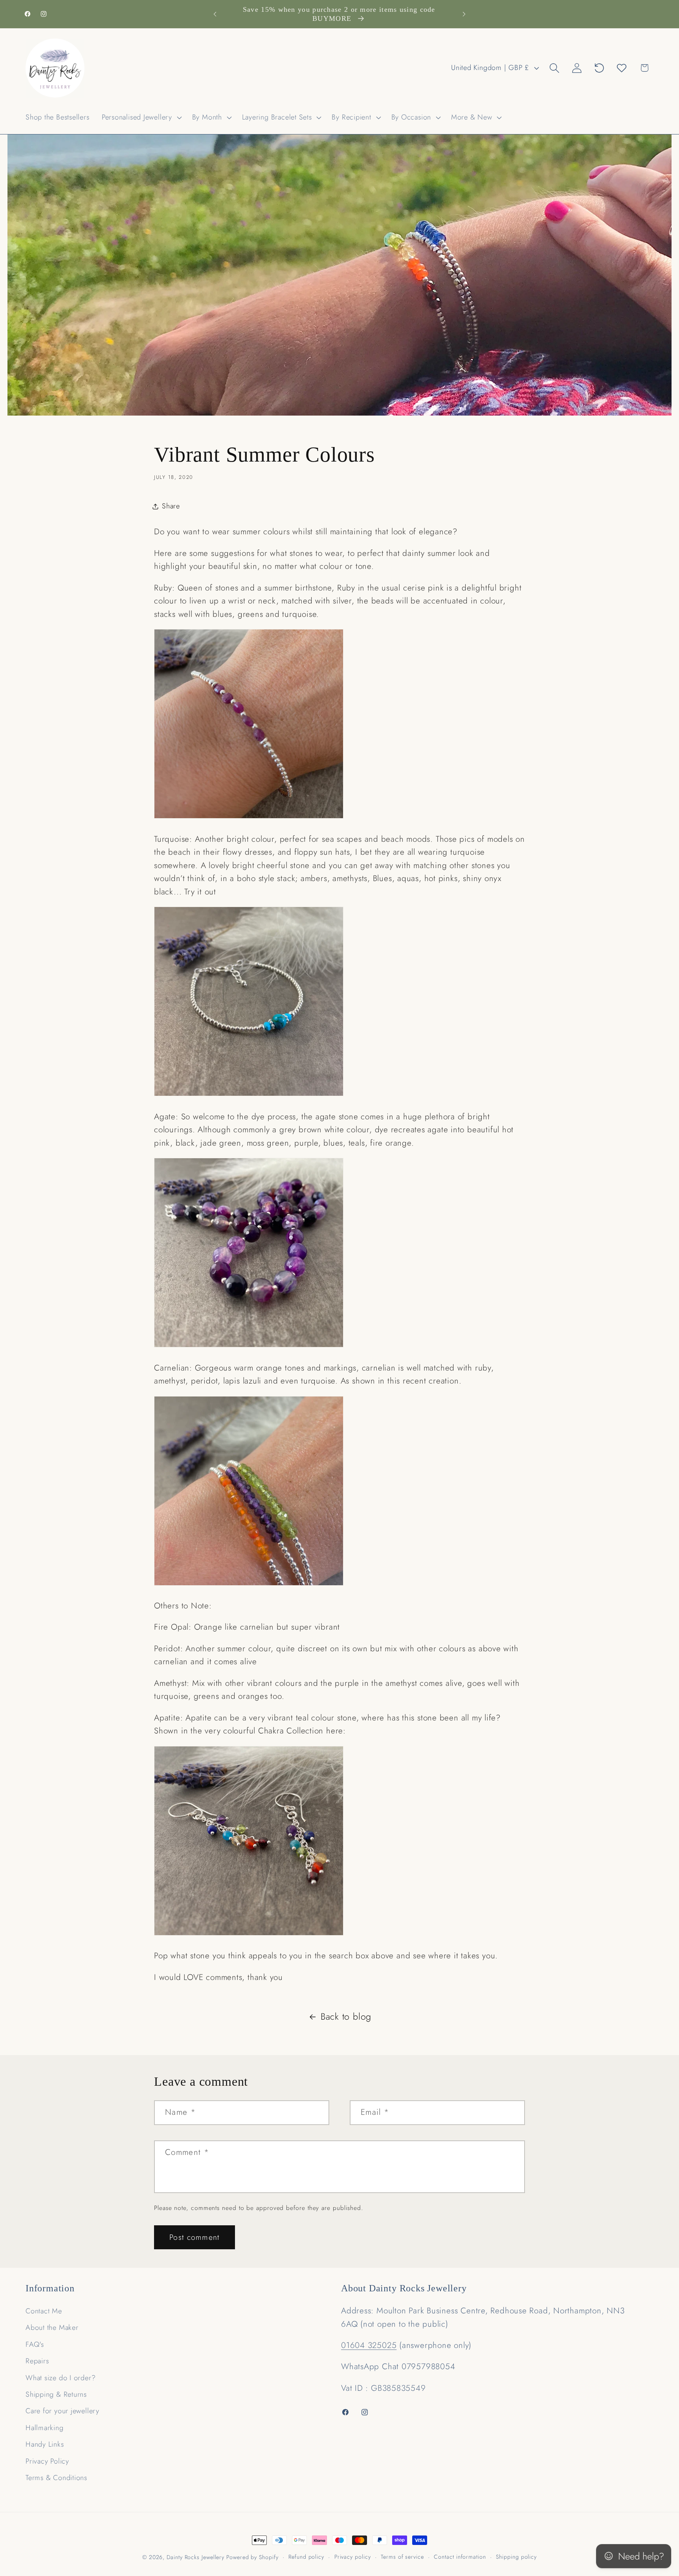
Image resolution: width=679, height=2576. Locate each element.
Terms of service (402, 2557)
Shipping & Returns (56, 2394)
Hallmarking (45, 2428)
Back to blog (346, 2017)
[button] (141, 117)
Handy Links (45, 2444)
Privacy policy (353, 2557)
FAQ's (35, 2344)
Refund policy (306, 2557)
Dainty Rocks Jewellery (196, 2557)
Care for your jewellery (62, 2411)
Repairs (37, 2361)
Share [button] (171, 506)
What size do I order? (61, 2378)
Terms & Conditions (56, 2478)
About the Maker (52, 2328)
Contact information (460, 2557)
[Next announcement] (464, 14)
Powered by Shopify (252, 2557)
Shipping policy (516, 2557)
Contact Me (44, 2311)
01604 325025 (369, 2345)
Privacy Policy (47, 2461)
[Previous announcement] (215, 14)
